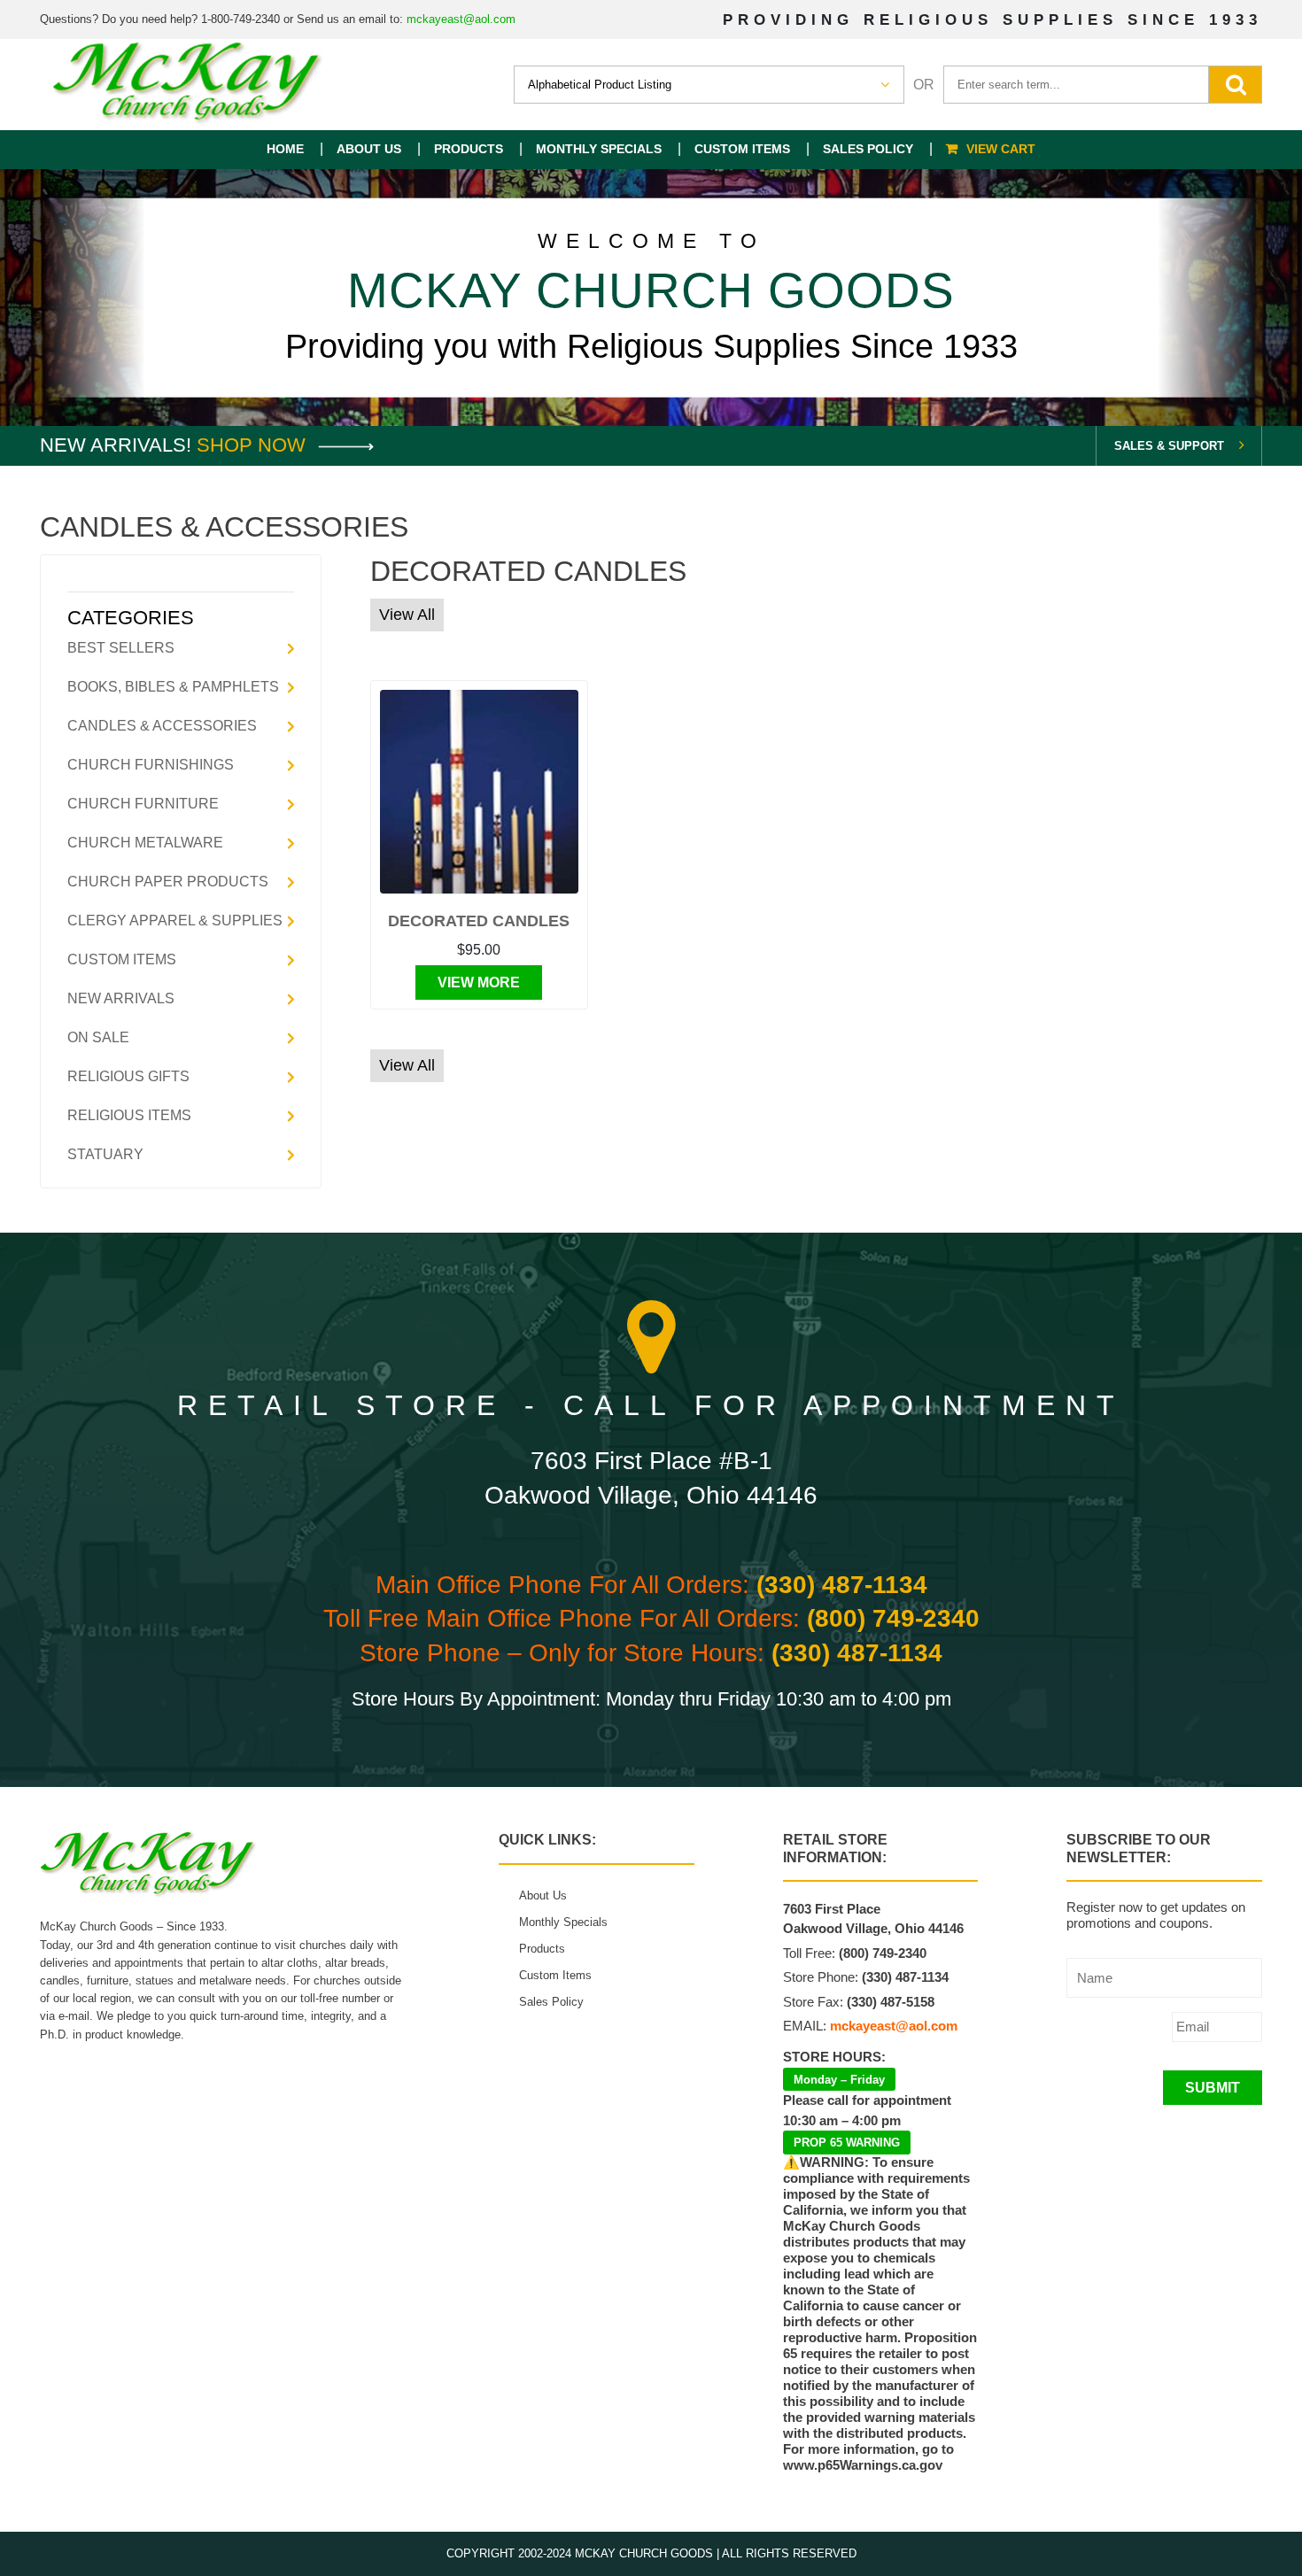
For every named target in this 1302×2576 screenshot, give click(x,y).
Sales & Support (1169, 446)
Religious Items (129, 1115)
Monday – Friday (839, 2080)
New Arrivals (121, 998)
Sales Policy (868, 149)
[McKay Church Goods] (188, 85)
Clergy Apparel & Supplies (175, 921)
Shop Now (254, 445)
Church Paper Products (168, 882)
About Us (369, 149)
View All (407, 615)
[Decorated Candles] (480, 792)
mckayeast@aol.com (461, 19)
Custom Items (742, 149)
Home (285, 149)
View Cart (1001, 149)
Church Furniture (143, 804)
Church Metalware (145, 843)
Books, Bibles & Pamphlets (173, 687)
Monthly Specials (599, 149)
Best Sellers (121, 648)
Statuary (105, 1154)
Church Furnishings (151, 765)
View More (479, 982)
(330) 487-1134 (842, 1585)
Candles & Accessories (162, 726)
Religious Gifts (128, 1076)
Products (469, 149)
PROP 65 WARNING (847, 2143)
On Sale (98, 1037)
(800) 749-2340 (893, 1618)
